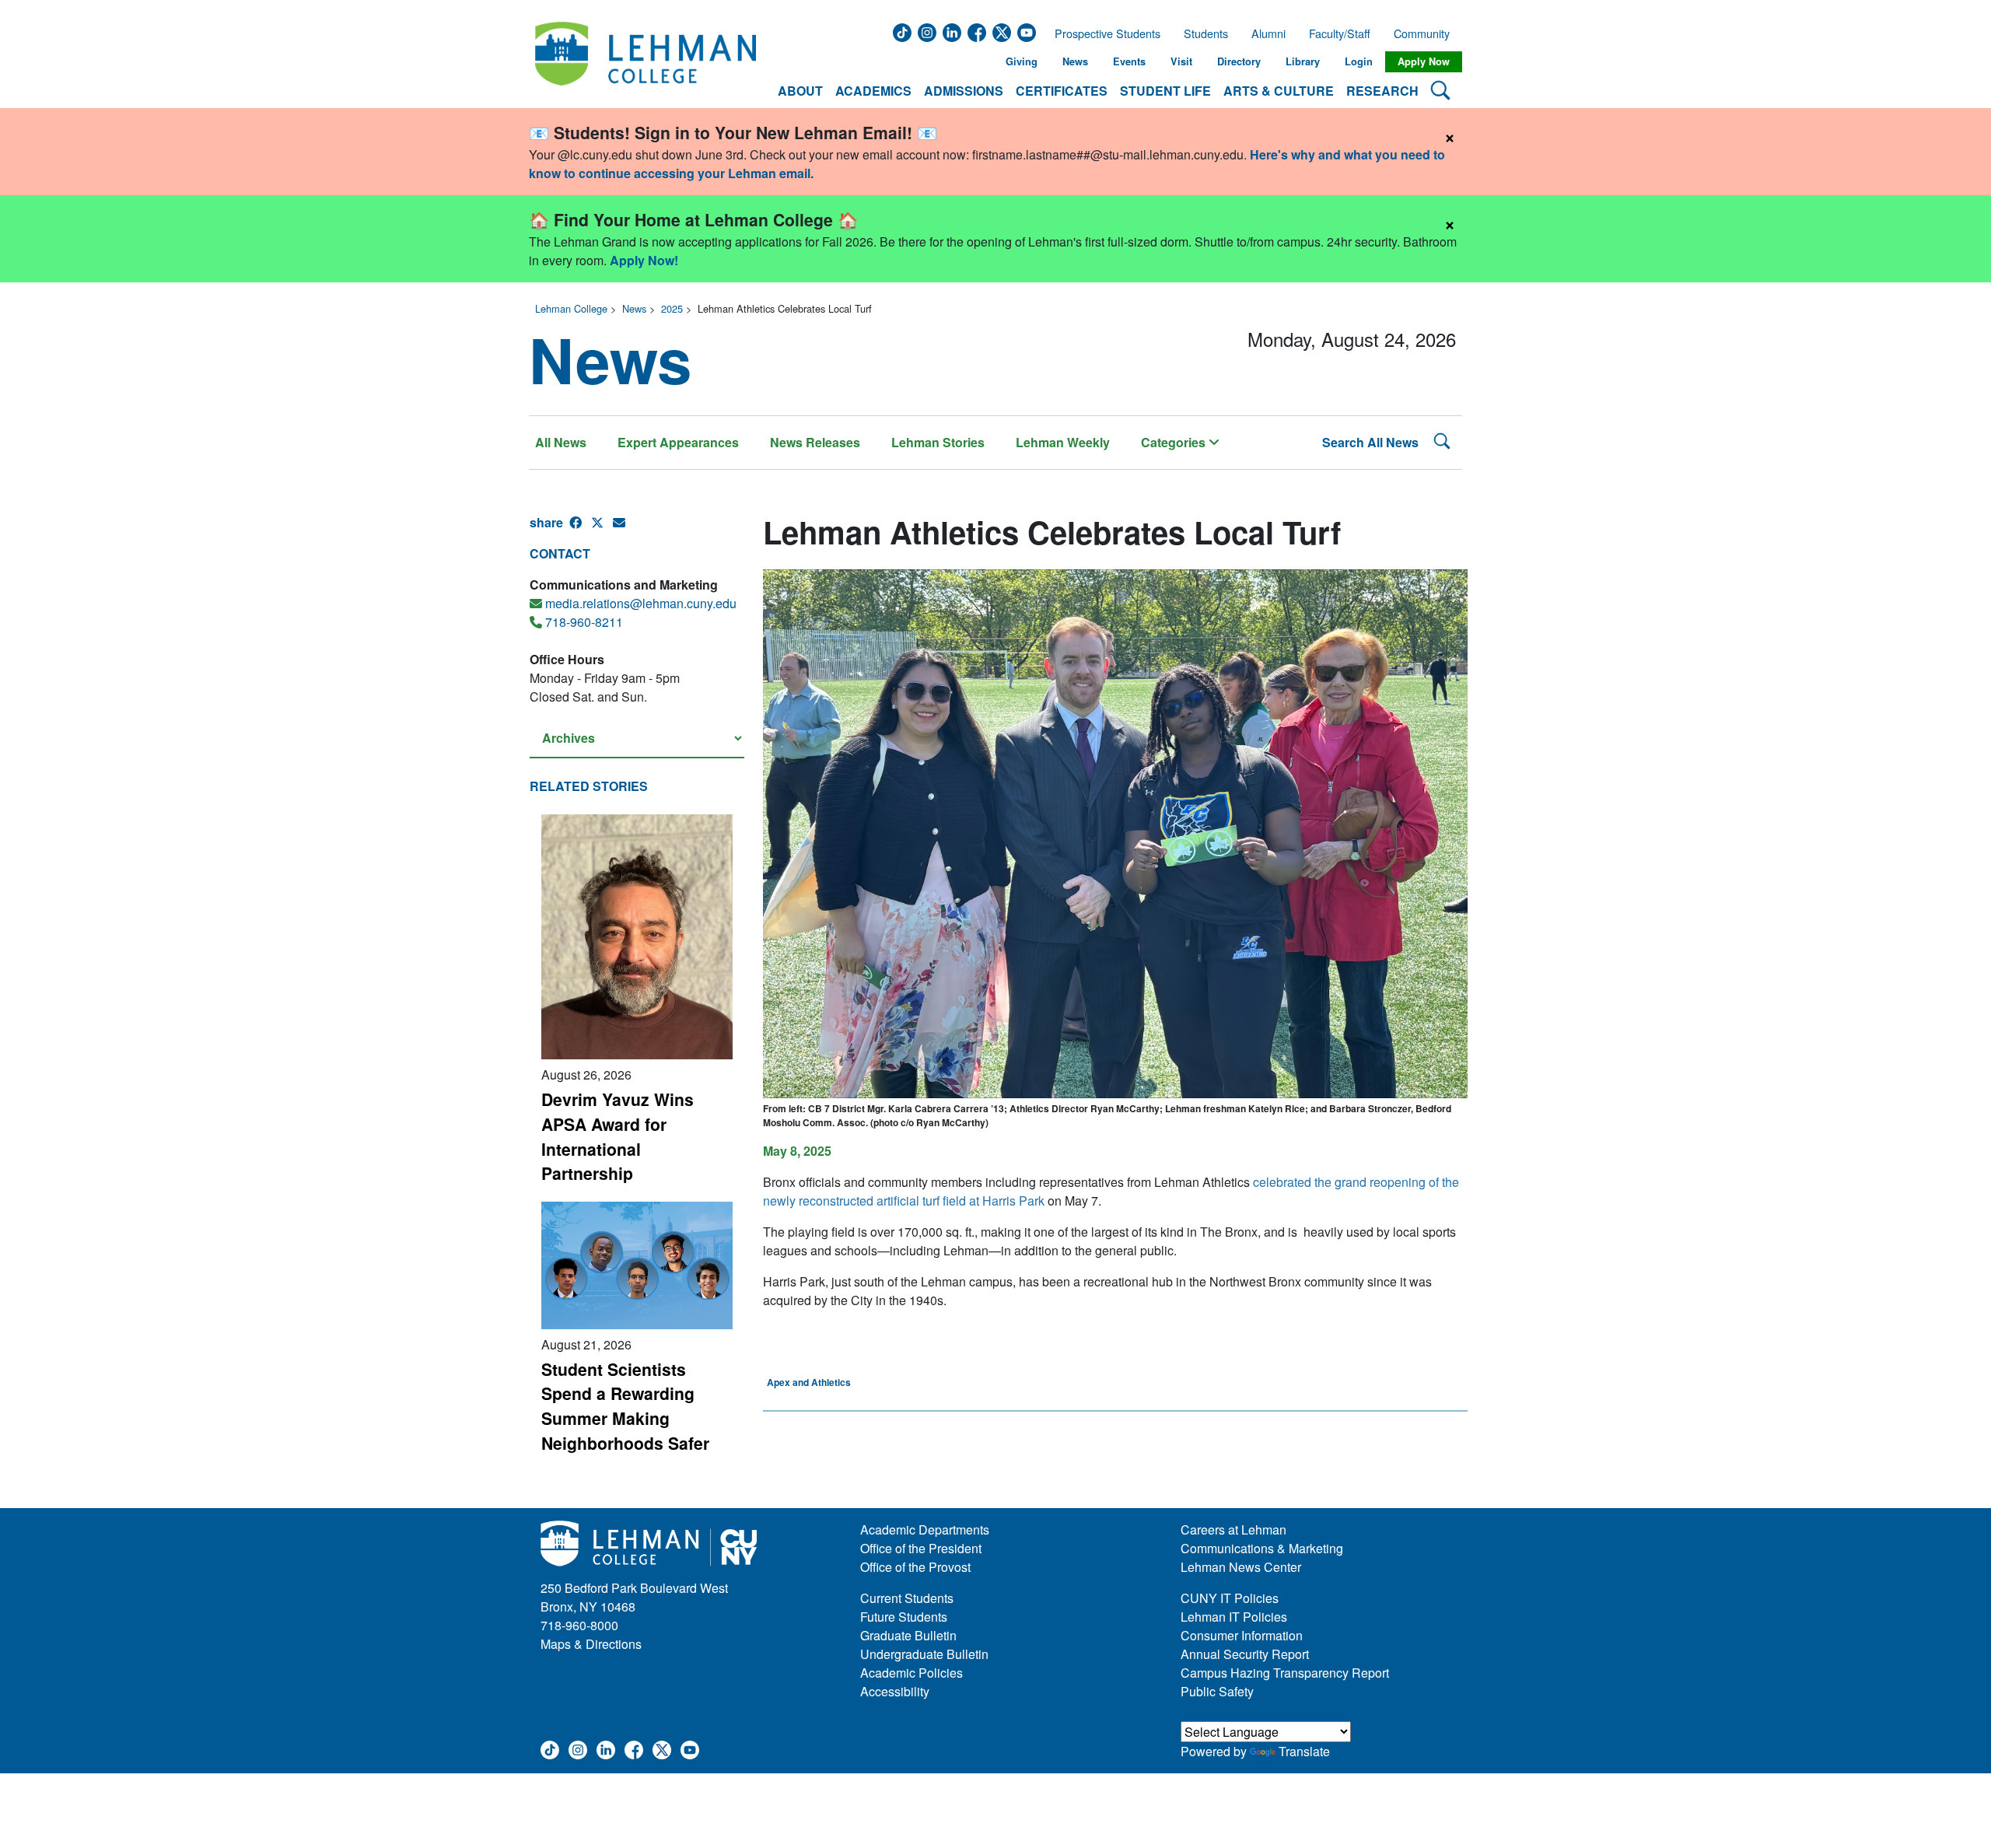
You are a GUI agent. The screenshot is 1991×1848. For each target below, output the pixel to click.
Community (1426, 33)
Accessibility (895, 1691)
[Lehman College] (646, 62)
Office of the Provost (915, 1567)
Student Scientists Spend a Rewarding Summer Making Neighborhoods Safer (625, 1406)
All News (561, 442)
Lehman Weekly (1063, 442)
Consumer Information (1242, 1635)
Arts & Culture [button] (1279, 91)
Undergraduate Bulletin (924, 1654)
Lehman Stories (938, 442)
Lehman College (571, 308)
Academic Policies (912, 1673)
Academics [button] (873, 91)
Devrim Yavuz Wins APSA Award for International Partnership (618, 1136)
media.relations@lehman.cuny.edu (641, 603)
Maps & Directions (591, 1644)
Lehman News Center (1241, 1567)
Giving (1022, 61)
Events (1129, 61)
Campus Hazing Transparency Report (1285, 1673)
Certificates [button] (1062, 91)
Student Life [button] (1165, 91)
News (1075, 61)
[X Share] (602, 529)
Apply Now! (644, 260)
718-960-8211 (584, 622)
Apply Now (1424, 61)
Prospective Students (1103, 33)
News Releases (815, 442)
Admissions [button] (964, 91)
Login (1359, 61)
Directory (1239, 61)
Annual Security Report (1245, 1654)
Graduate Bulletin (908, 1635)
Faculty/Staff (1340, 33)
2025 (672, 308)
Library (1303, 61)
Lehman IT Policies (1234, 1617)
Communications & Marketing (1262, 1548)
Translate (1304, 1751)
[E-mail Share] (624, 529)
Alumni (1268, 33)
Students (1206, 33)
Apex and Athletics (809, 1382)
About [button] (800, 91)
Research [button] (1382, 91)
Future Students (904, 1617)
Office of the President (921, 1548)
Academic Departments (925, 1529)
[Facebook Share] (580, 529)
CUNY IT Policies (1230, 1598)
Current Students (907, 1598)
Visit (1181, 61)
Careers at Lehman (1233, 1529)
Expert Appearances (678, 442)
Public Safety (1217, 1691)
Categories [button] (1175, 442)
